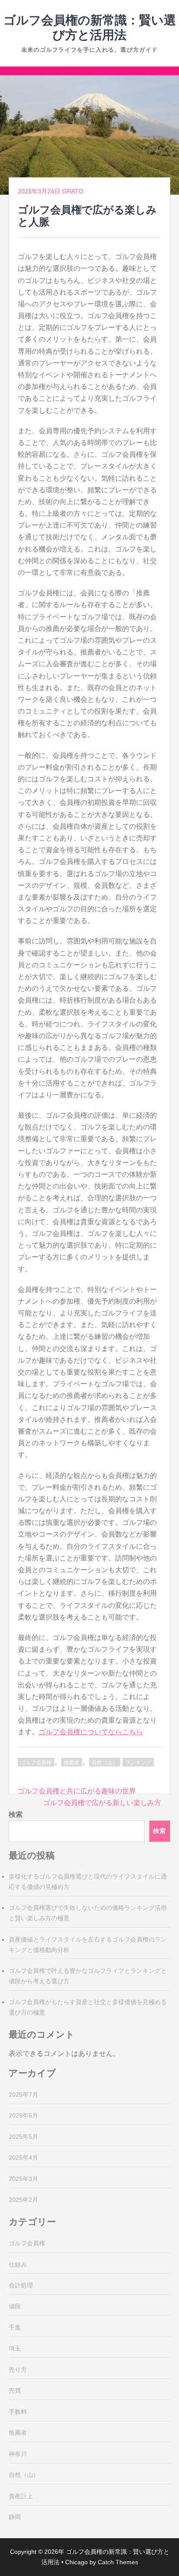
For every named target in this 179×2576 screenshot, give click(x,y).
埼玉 (15, 2348)
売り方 (18, 2370)
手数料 (18, 2412)
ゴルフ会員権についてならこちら (91, 1732)
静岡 (15, 2517)
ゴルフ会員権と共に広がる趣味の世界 (77, 1791)
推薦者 (72, 1763)
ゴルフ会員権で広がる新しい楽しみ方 (102, 1803)
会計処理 (21, 2285)
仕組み (18, 2264)
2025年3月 (23, 2179)
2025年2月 (23, 2200)
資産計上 (21, 2496)
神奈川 (18, 2454)
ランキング (138, 1763)
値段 (15, 2306)
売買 (15, 2390)
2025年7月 (23, 2095)
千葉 (15, 2327)
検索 (16, 1814)
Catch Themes (118, 2562)
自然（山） (105, 1763)
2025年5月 (23, 2137)
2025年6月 (23, 2115)
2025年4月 (23, 2158)
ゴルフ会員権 (36, 1763)
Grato (73, 191)
